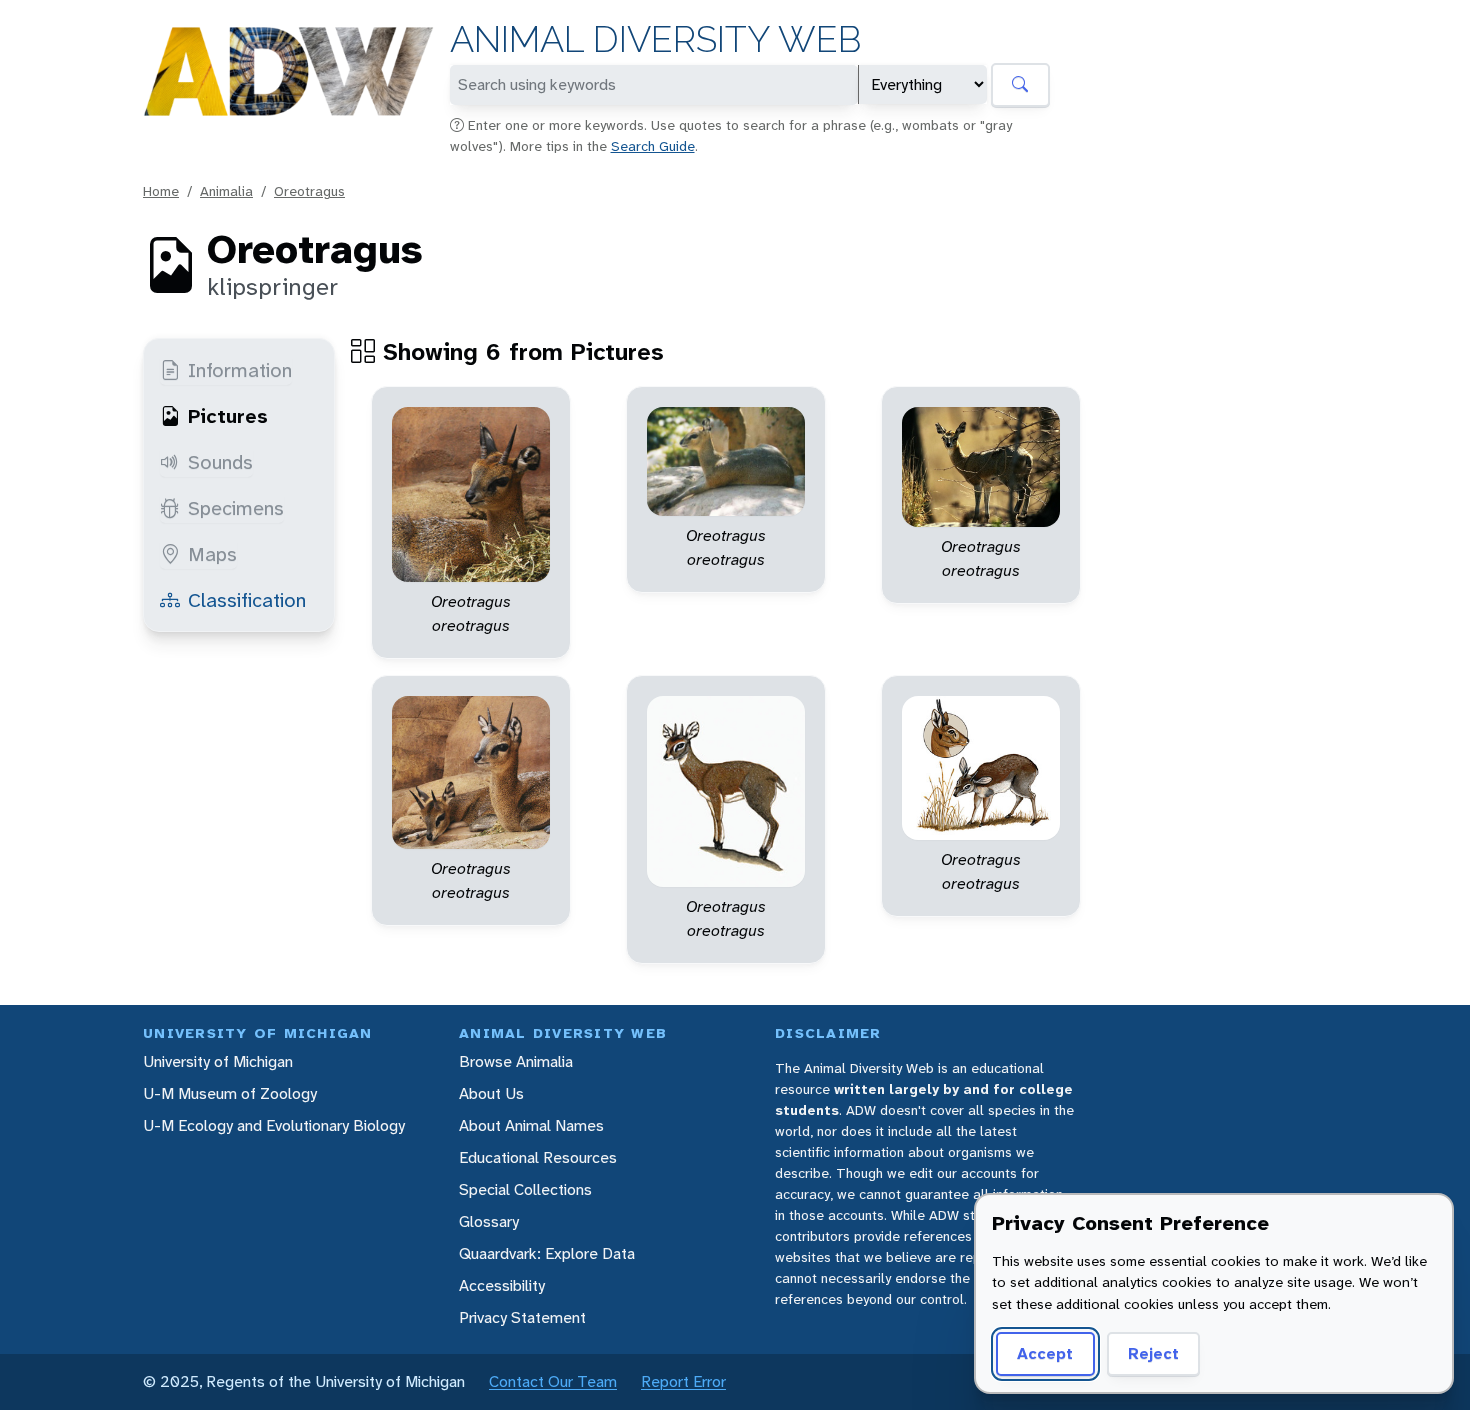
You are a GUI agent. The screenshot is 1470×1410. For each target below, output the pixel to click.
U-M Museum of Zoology (230, 1093)
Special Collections (525, 1189)
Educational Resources (538, 1157)
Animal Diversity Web (655, 39)
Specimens (236, 508)
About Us (491, 1093)
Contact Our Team (553, 1381)
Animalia (226, 191)
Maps (212, 554)
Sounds (220, 462)
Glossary (489, 1221)
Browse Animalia (516, 1061)
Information (240, 370)
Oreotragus (309, 191)
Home (161, 191)
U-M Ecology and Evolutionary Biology (274, 1125)
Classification (247, 600)
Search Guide (653, 146)
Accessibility (502, 1285)
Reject (1153, 1353)
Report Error (683, 1381)
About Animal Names (531, 1125)
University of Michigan (218, 1061)
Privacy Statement (522, 1317)
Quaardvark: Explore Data (547, 1253)
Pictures (228, 416)
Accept (1045, 1353)
